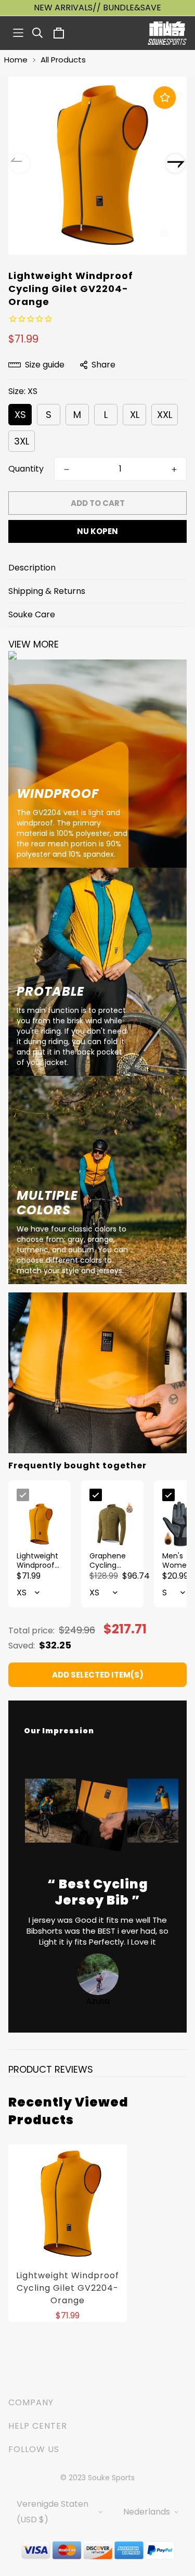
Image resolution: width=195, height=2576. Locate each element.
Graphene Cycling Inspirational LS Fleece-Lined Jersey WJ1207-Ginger (112, 1560)
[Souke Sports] (167, 33)
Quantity (26, 469)
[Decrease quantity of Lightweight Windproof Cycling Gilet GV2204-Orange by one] (67, 469)
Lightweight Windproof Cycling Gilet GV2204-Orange (68, 2288)
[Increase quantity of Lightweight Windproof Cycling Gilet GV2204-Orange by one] (174, 469)
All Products (63, 60)
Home (16, 60)
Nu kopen (97, 531)
